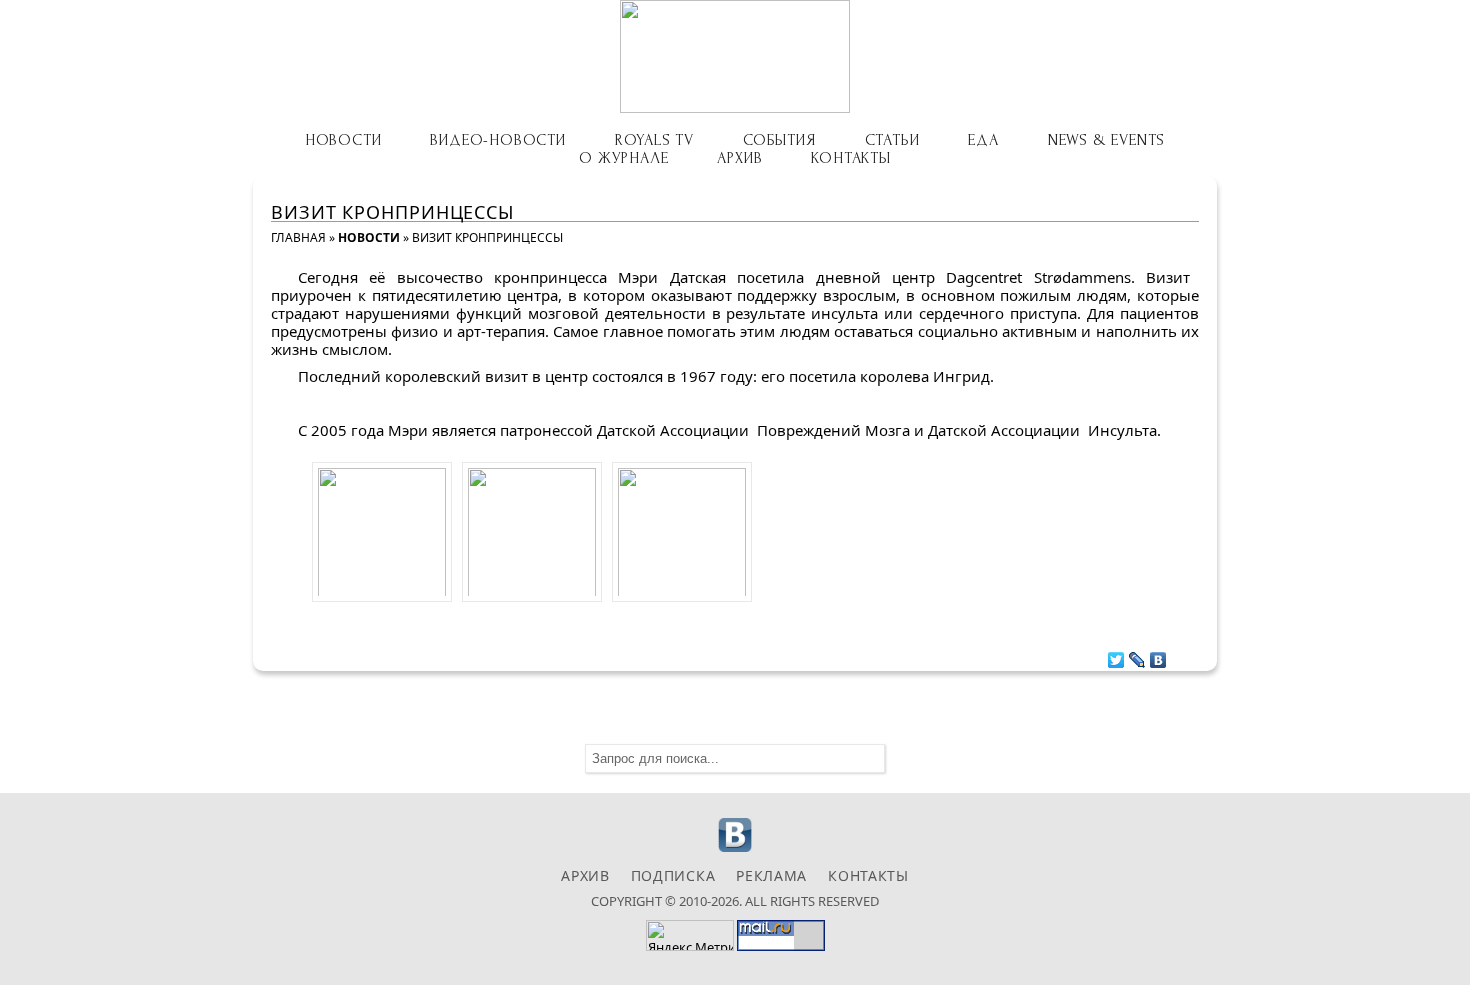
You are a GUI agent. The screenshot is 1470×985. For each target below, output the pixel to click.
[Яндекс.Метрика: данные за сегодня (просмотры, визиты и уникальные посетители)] (690, 935)
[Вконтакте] (735, 849)
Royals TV (654, 140)
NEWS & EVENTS (1106, 140)
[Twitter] (1116, 655)
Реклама (771, 875)
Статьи (892, 140)
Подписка (673, 875)
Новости (343, 140)
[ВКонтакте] (1158, 655)
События (779, 140)
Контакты (850, 158)
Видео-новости (497, 140)
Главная (298, 237)
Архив (739, 158)
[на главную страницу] (735, 56)
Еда (983, 140)
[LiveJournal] (1137, 655)
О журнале (623, 158)
